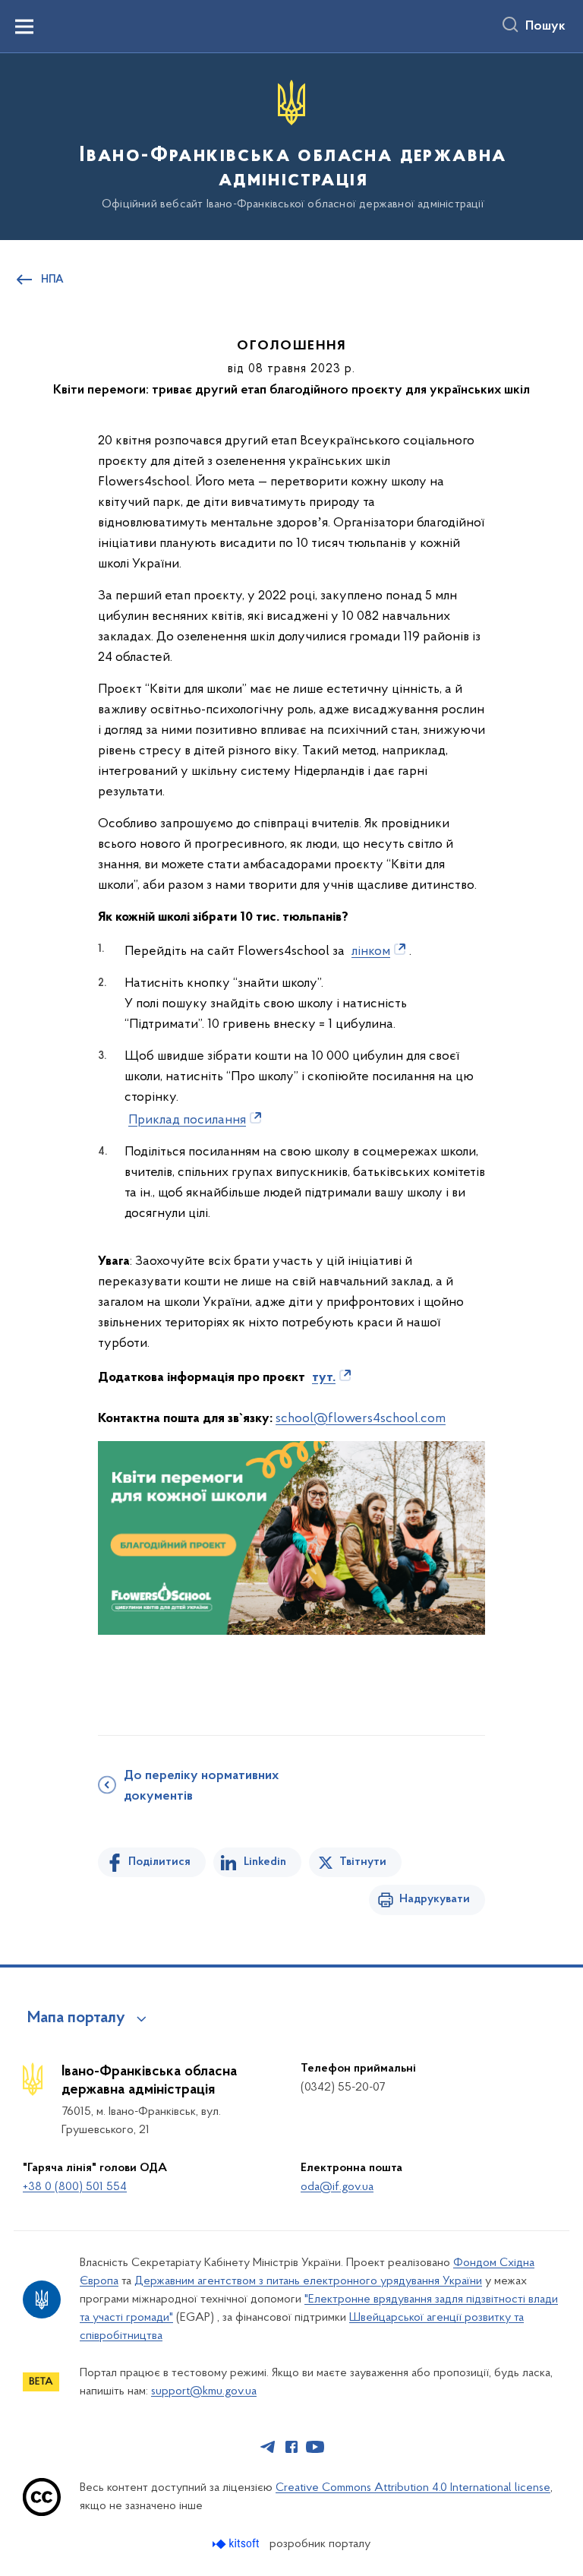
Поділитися (159, 1862)
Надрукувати (435, 1899)
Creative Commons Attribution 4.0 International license (413, 2488)
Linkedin (265, 1862)
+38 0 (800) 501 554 (75, 2187)
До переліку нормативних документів (201, 1786)
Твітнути (363, 1862)
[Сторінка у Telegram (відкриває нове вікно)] (268, 2447)
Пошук (545, 27)
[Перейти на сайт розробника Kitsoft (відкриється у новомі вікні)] (237, 2544)
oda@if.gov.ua (337, 2187)
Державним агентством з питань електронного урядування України (308, 2281)
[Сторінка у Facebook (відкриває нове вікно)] (291, 2447)
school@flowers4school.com (361, 1419)
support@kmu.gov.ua (204, 2391)
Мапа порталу (76, 2018)
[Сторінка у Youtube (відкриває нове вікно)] (315, 2447)
